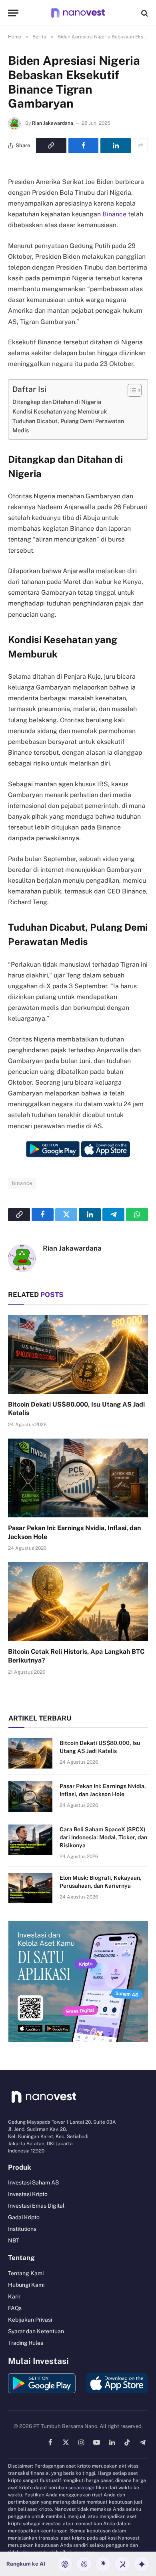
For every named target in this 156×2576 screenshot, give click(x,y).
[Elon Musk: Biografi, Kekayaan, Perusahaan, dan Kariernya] (30, 1888)
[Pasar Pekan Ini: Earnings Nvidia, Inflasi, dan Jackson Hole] (78, 1478)
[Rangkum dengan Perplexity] (84, 2564)
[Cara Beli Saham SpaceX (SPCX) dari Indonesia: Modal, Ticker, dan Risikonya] (30, 1840)
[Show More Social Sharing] (140, 146)
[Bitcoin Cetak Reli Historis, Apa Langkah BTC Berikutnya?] (78, 1602)
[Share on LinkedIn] (116, 146)
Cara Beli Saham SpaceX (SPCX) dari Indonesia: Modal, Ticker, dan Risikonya (103, 1837)
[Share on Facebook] (84, 146)
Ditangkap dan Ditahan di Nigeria (57, 402)
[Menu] (13, 13)
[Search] (144, 13)
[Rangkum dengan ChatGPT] (65, 2564)
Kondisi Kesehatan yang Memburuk (60, 411)
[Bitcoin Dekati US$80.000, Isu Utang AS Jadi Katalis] (78, 1354)
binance (22, 1183)
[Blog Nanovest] (78, 13)
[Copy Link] (51, 146)
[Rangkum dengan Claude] (103, 2564)
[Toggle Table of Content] (131, 390)
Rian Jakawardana (53, 123)
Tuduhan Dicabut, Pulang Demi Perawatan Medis (68, 426)
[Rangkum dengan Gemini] (142, 2564)
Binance (114, 214)
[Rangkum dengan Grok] (122, 2564)
